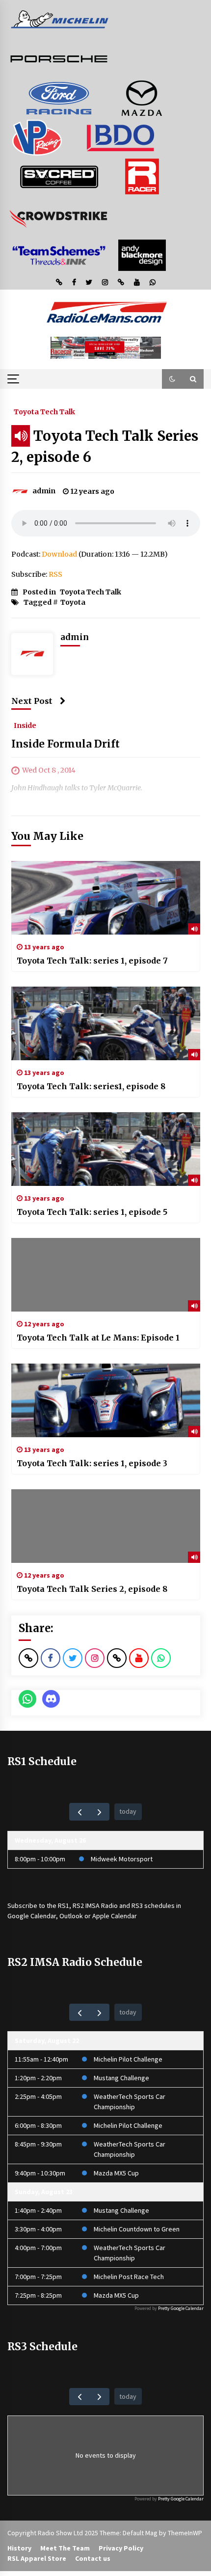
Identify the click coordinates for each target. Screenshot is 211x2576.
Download (59, 554)
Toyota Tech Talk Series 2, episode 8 (92, 1589)
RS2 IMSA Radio (95, 1905)
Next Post (32, 701)
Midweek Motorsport (122, 1859)
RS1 (64, 1905)
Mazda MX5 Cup (116, 2173)
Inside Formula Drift (66, 744)
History (19, 2548)
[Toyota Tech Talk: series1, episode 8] (106, 1023)
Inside (25, 725)
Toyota (73, 602)
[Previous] (79, 1811)
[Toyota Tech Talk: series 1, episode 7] (106, 898)
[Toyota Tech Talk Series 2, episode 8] (106, 1526)
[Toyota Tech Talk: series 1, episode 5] (106, 1149)
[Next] (99, 1811)
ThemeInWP (185, 2533)
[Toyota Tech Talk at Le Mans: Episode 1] (106, 1275)
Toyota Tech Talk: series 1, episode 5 (92, 1212)
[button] (172, 379)
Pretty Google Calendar (181, 2308)
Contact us (93, 2558)
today (128, 1811)
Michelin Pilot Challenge (128, 2059)
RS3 (137, 1905)
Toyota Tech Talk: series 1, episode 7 (92, 961)
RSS (55, 574)
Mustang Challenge (121, 2078)
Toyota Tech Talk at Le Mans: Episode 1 (98, 1338)
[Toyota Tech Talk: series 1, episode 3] (106, 1400)
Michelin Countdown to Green (137, 2229)
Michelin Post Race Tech (129, 2277)
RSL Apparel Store (37, 2558)
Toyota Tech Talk (44, 411)
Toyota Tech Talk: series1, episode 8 (91, 1086)
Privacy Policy (121, 2548)
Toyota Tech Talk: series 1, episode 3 (92, 1463)
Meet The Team (65, 2548)
